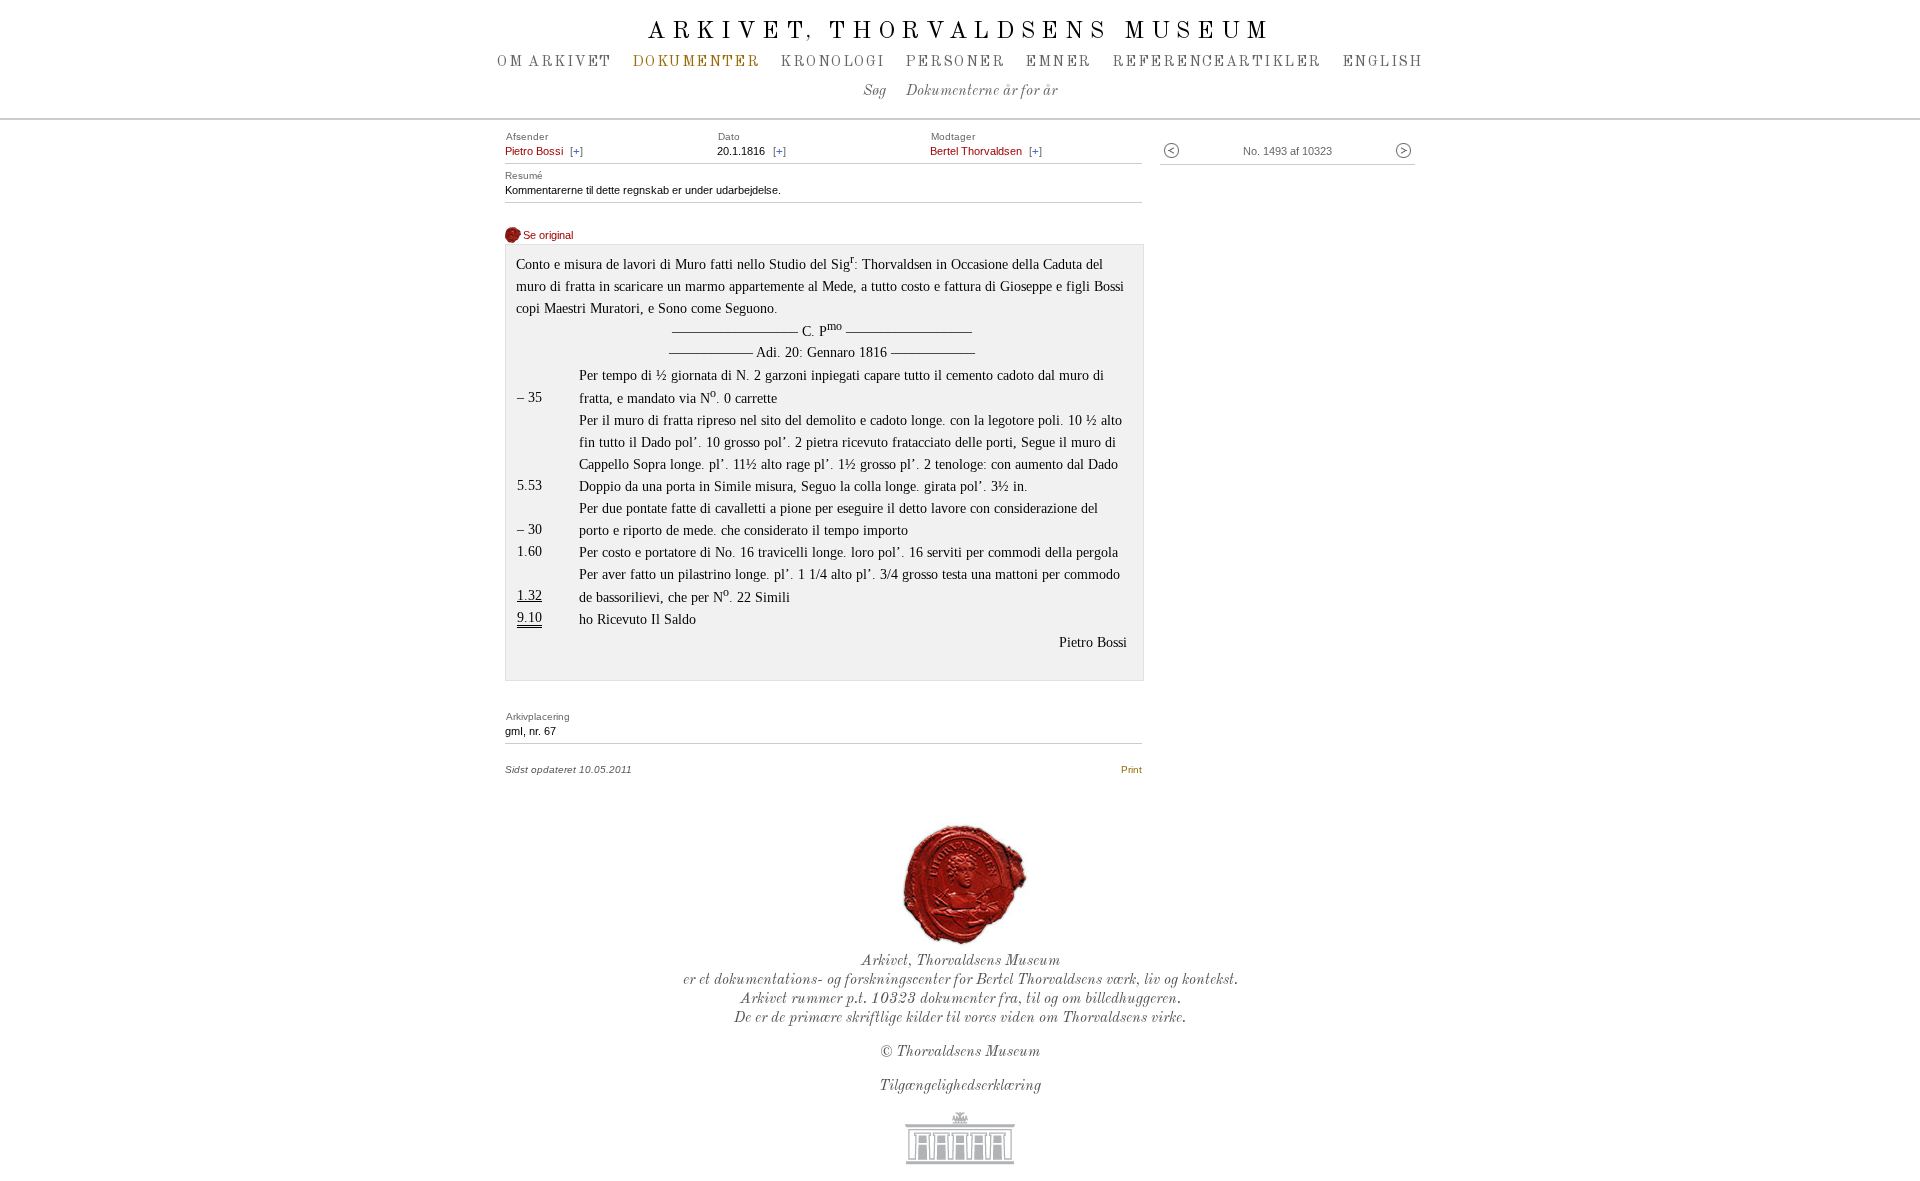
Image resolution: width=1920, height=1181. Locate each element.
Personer (955, 62)
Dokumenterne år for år (981, 91)
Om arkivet (554, 62)
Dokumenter (696, 62)
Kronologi (832, 62)
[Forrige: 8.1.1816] (1171, 151)
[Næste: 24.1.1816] (1403, 151)
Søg (874, 91)
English (1382, 62)
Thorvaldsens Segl (965, 885)
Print (1131, 769)
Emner (1058, 62)
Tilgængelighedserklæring (960, 1086)
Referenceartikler (1217, 62)
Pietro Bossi (534, 151)
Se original (548, 235)
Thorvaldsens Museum (968, 1052)
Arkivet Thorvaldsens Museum (960, 32)
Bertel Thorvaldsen (976, 151)
